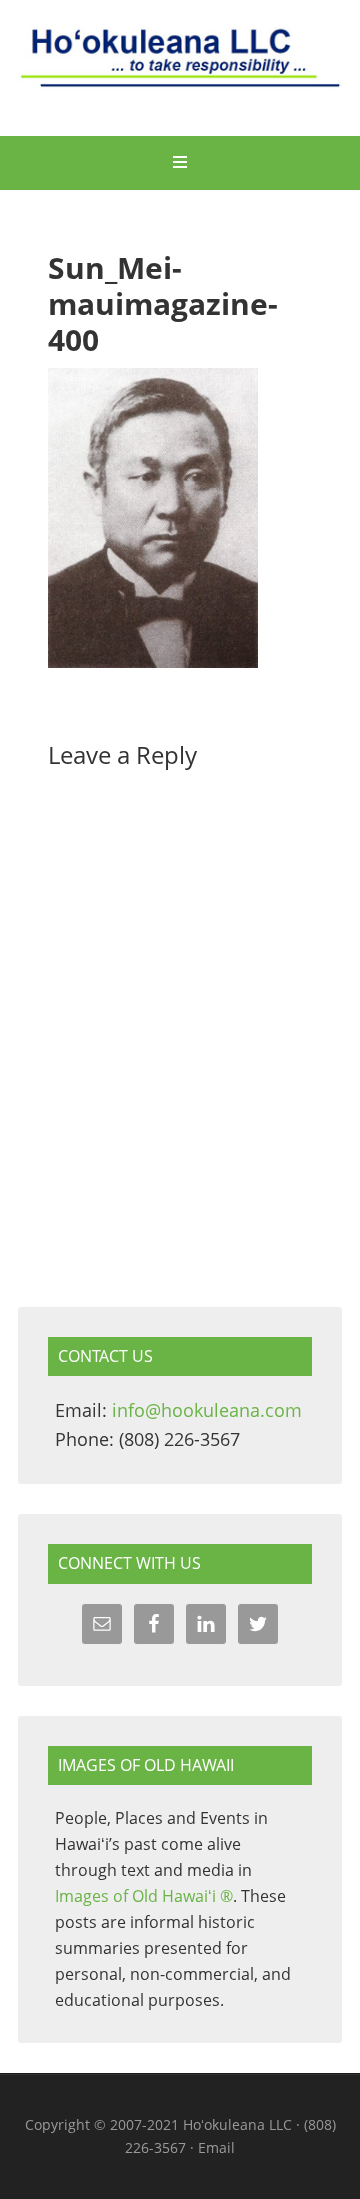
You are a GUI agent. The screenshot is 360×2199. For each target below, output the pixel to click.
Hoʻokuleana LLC (180, 70)
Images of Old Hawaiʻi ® (144, 1896)
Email (216, 2147)
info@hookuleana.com (207, 1410)
